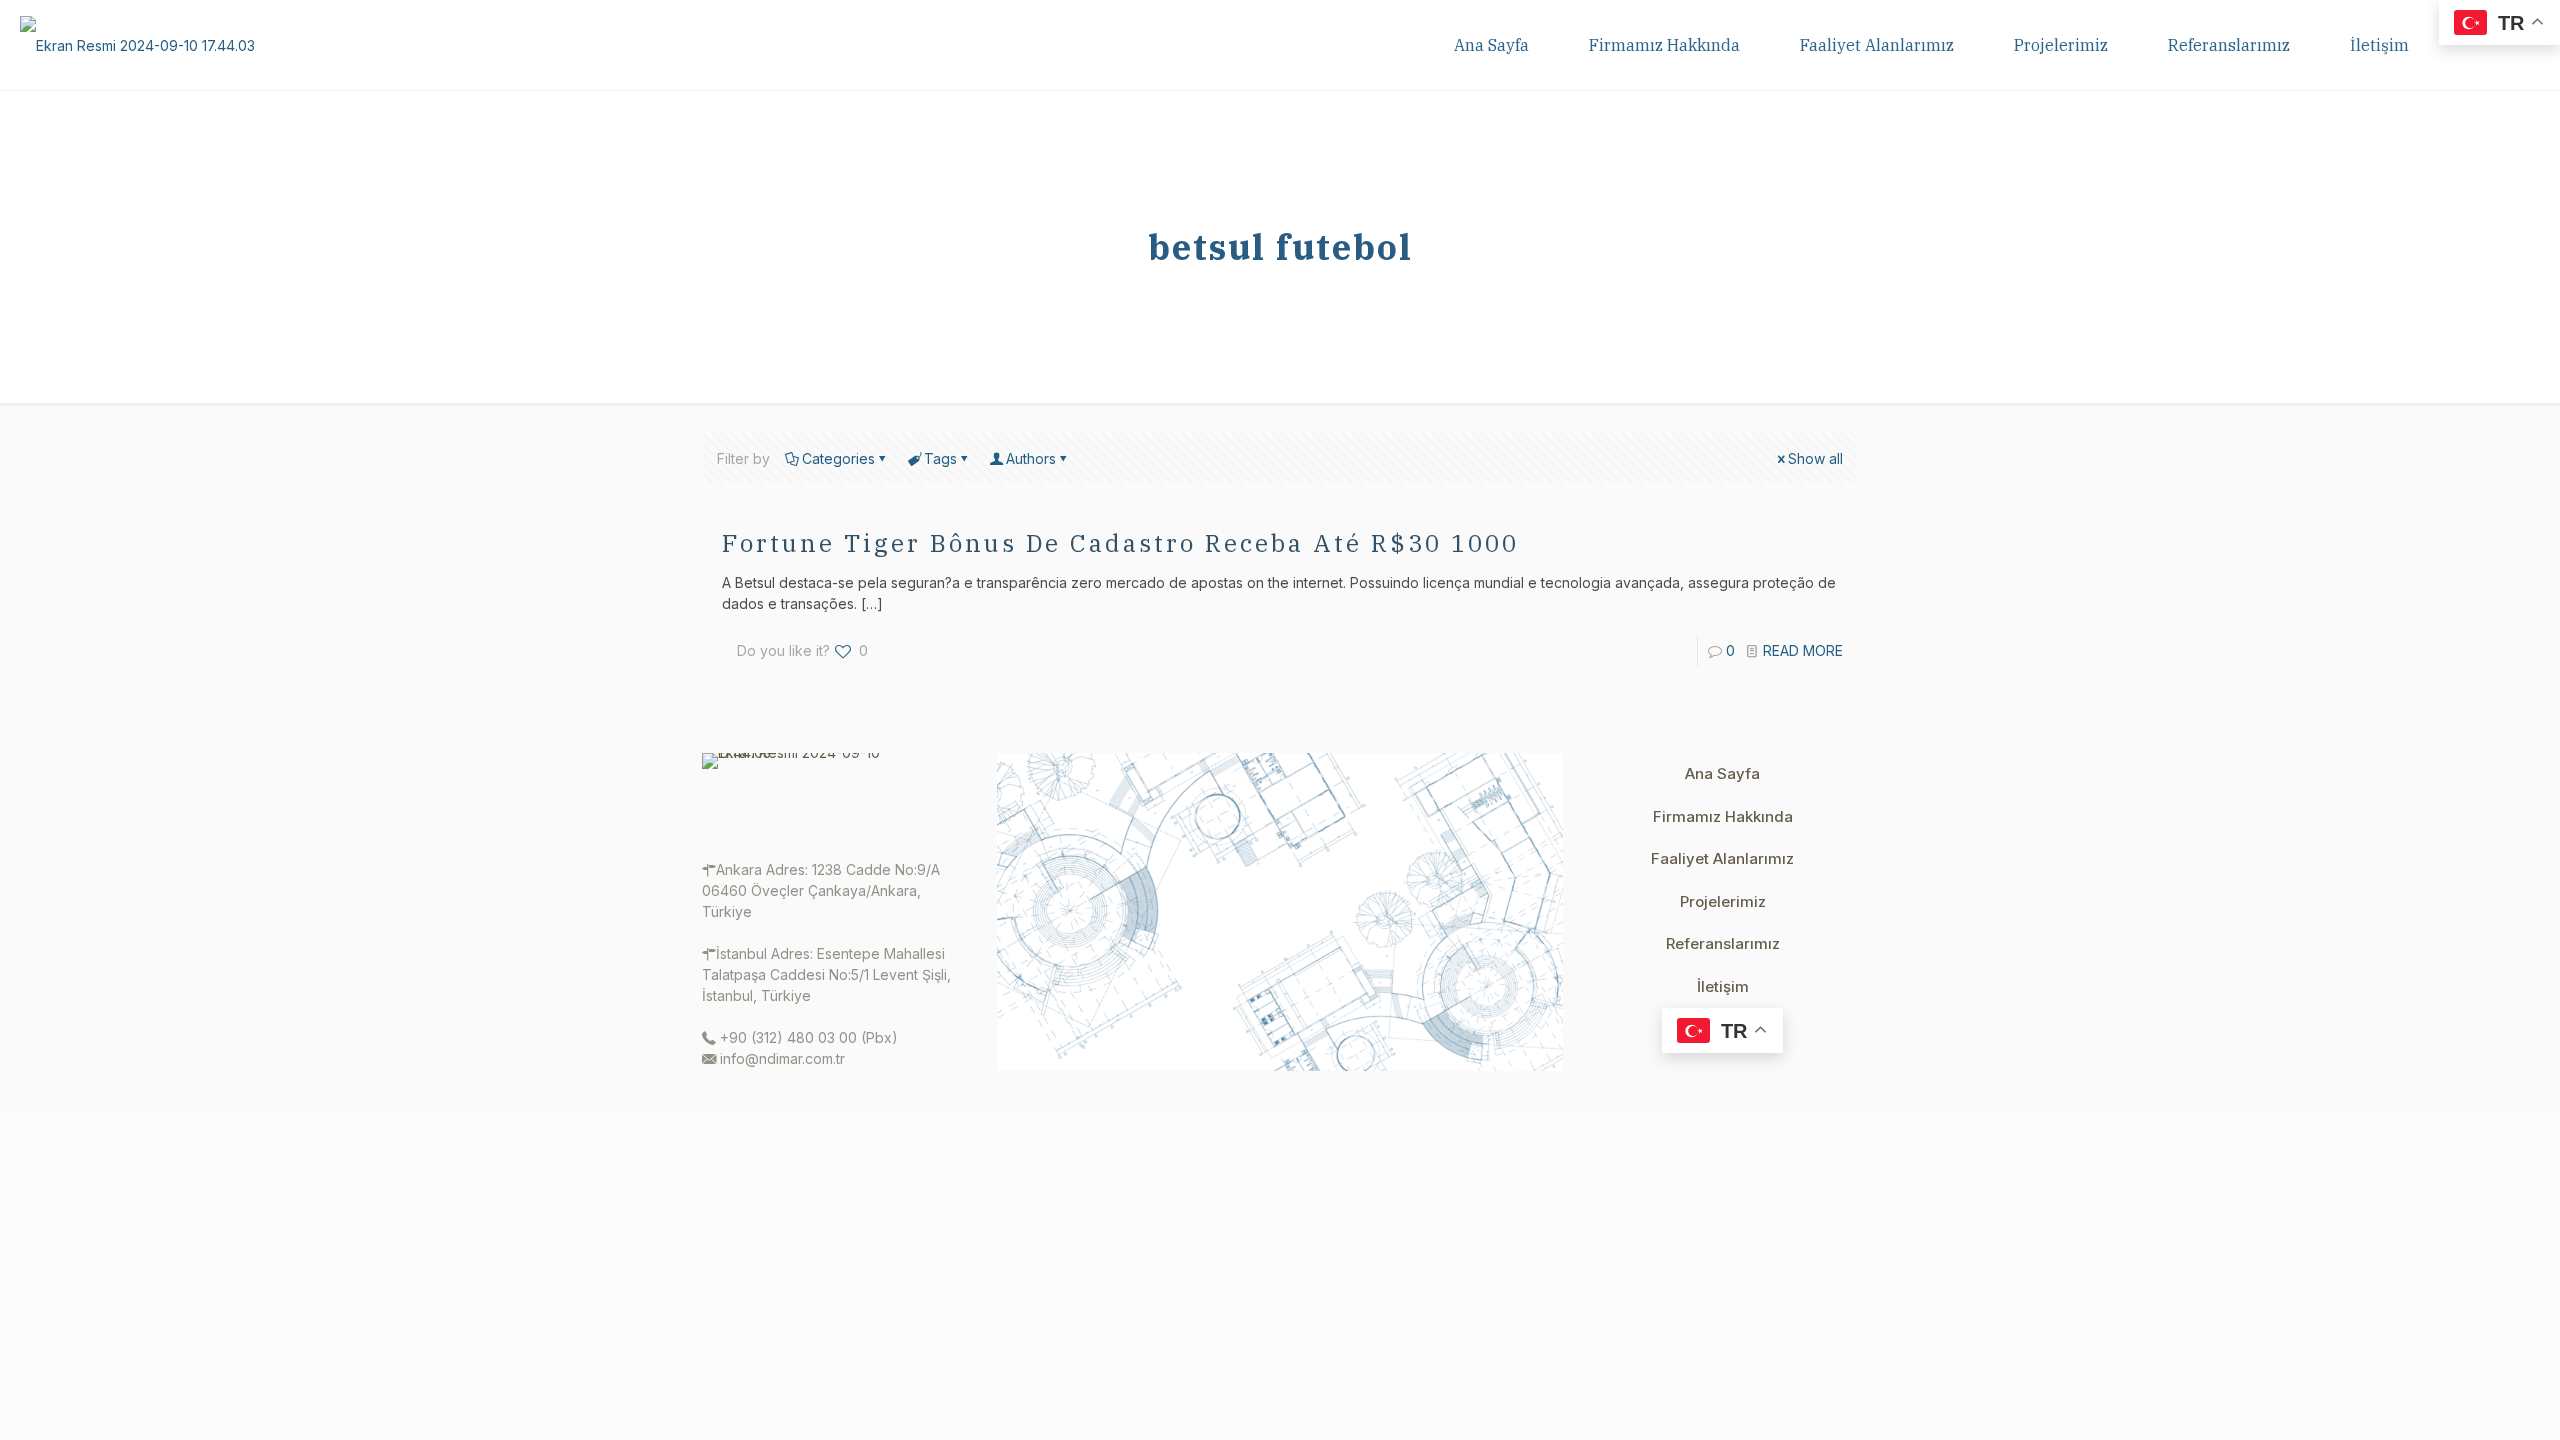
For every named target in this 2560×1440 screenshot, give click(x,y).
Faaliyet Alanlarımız (1722, 858)
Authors (1031, 458)
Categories (838, 458)
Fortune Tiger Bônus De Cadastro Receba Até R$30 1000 (1120, 543)
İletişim (1723, 986)
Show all (1815, 458)
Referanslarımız (1723, 943)
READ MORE (1803, 650)
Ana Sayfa (1722, 773)
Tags (940, 458)
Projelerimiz (1723, 901)
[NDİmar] (137, 45)
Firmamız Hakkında (1723, 816)
